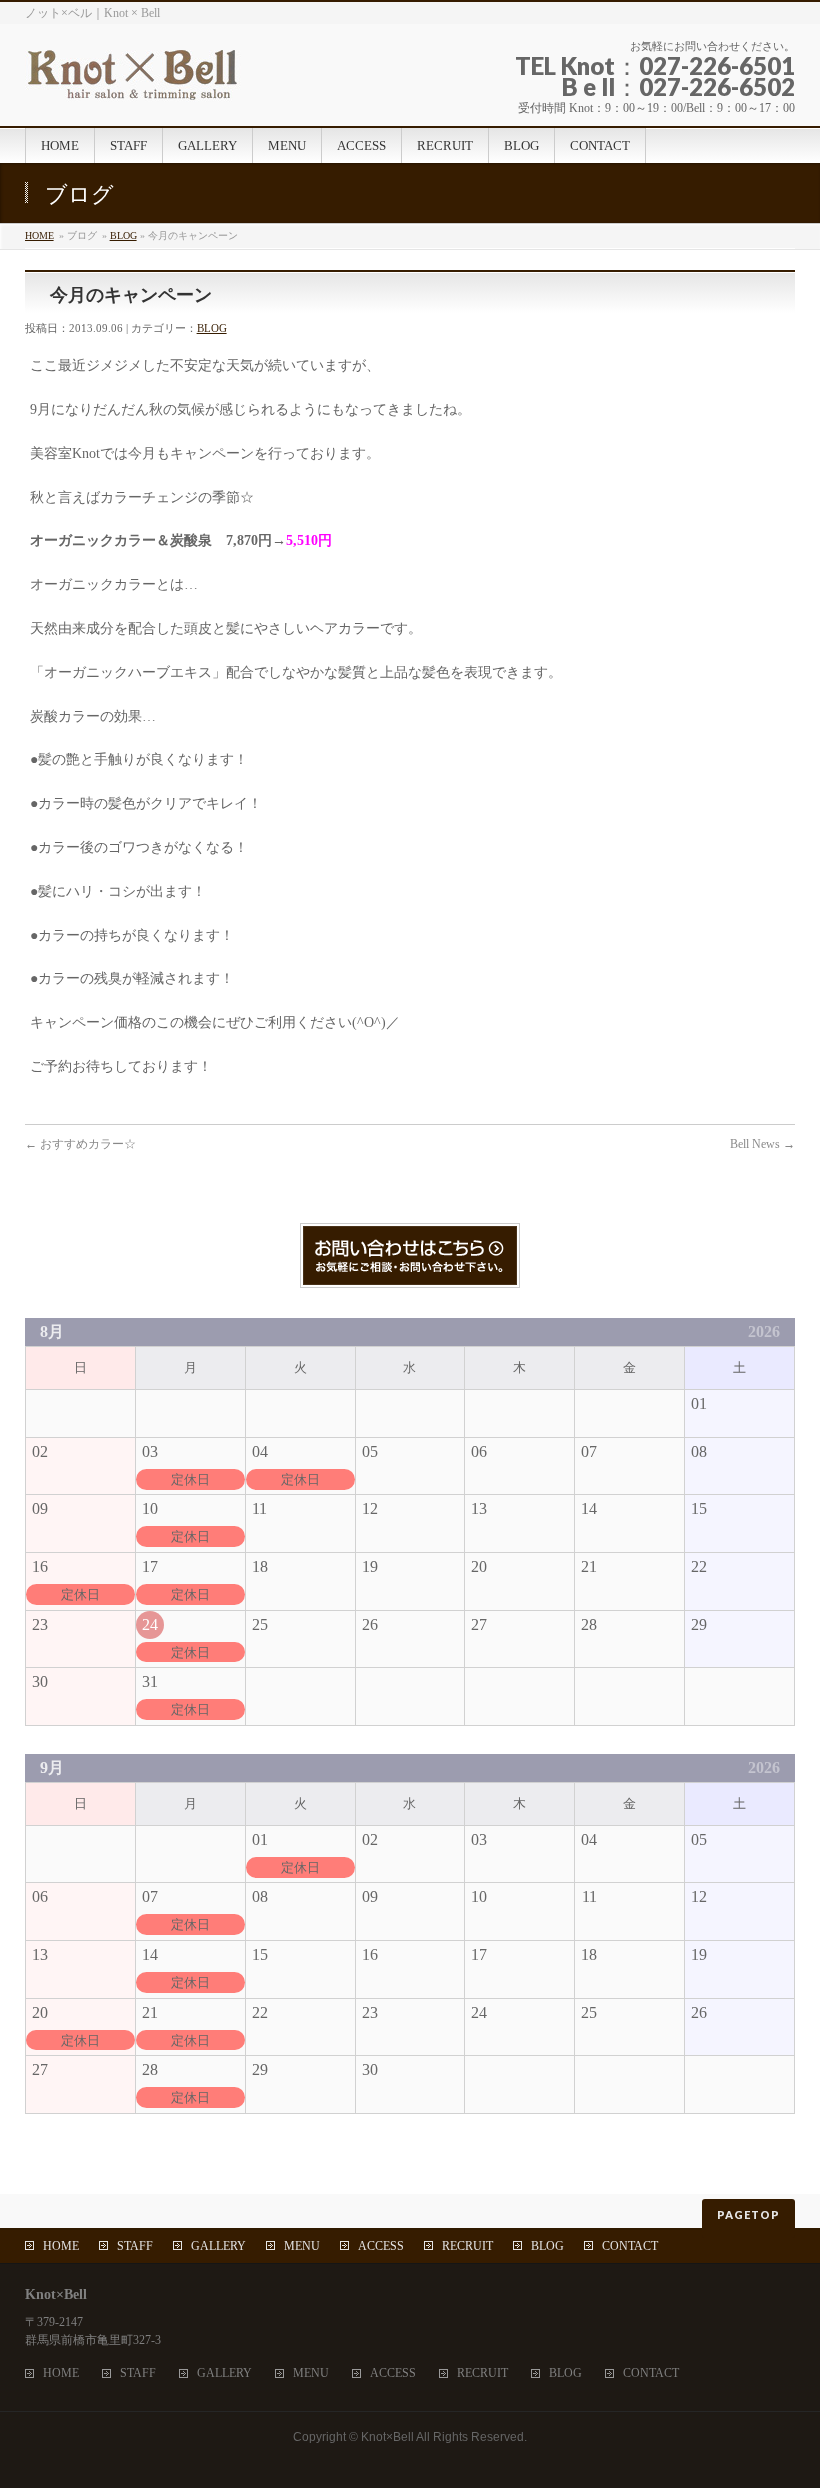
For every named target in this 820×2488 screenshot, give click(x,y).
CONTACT (630, 2246)
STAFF (135, 2246)
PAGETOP (748, 2214)
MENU (302, 2246)
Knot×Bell (387, 2437)
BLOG (123, 235)
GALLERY (218, 2246)
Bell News (762, 1144)
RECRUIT (467, 2246)
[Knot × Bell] (200, 79)
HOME (39, 235)
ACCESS (381, 2246)
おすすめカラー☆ (80, 1144)
